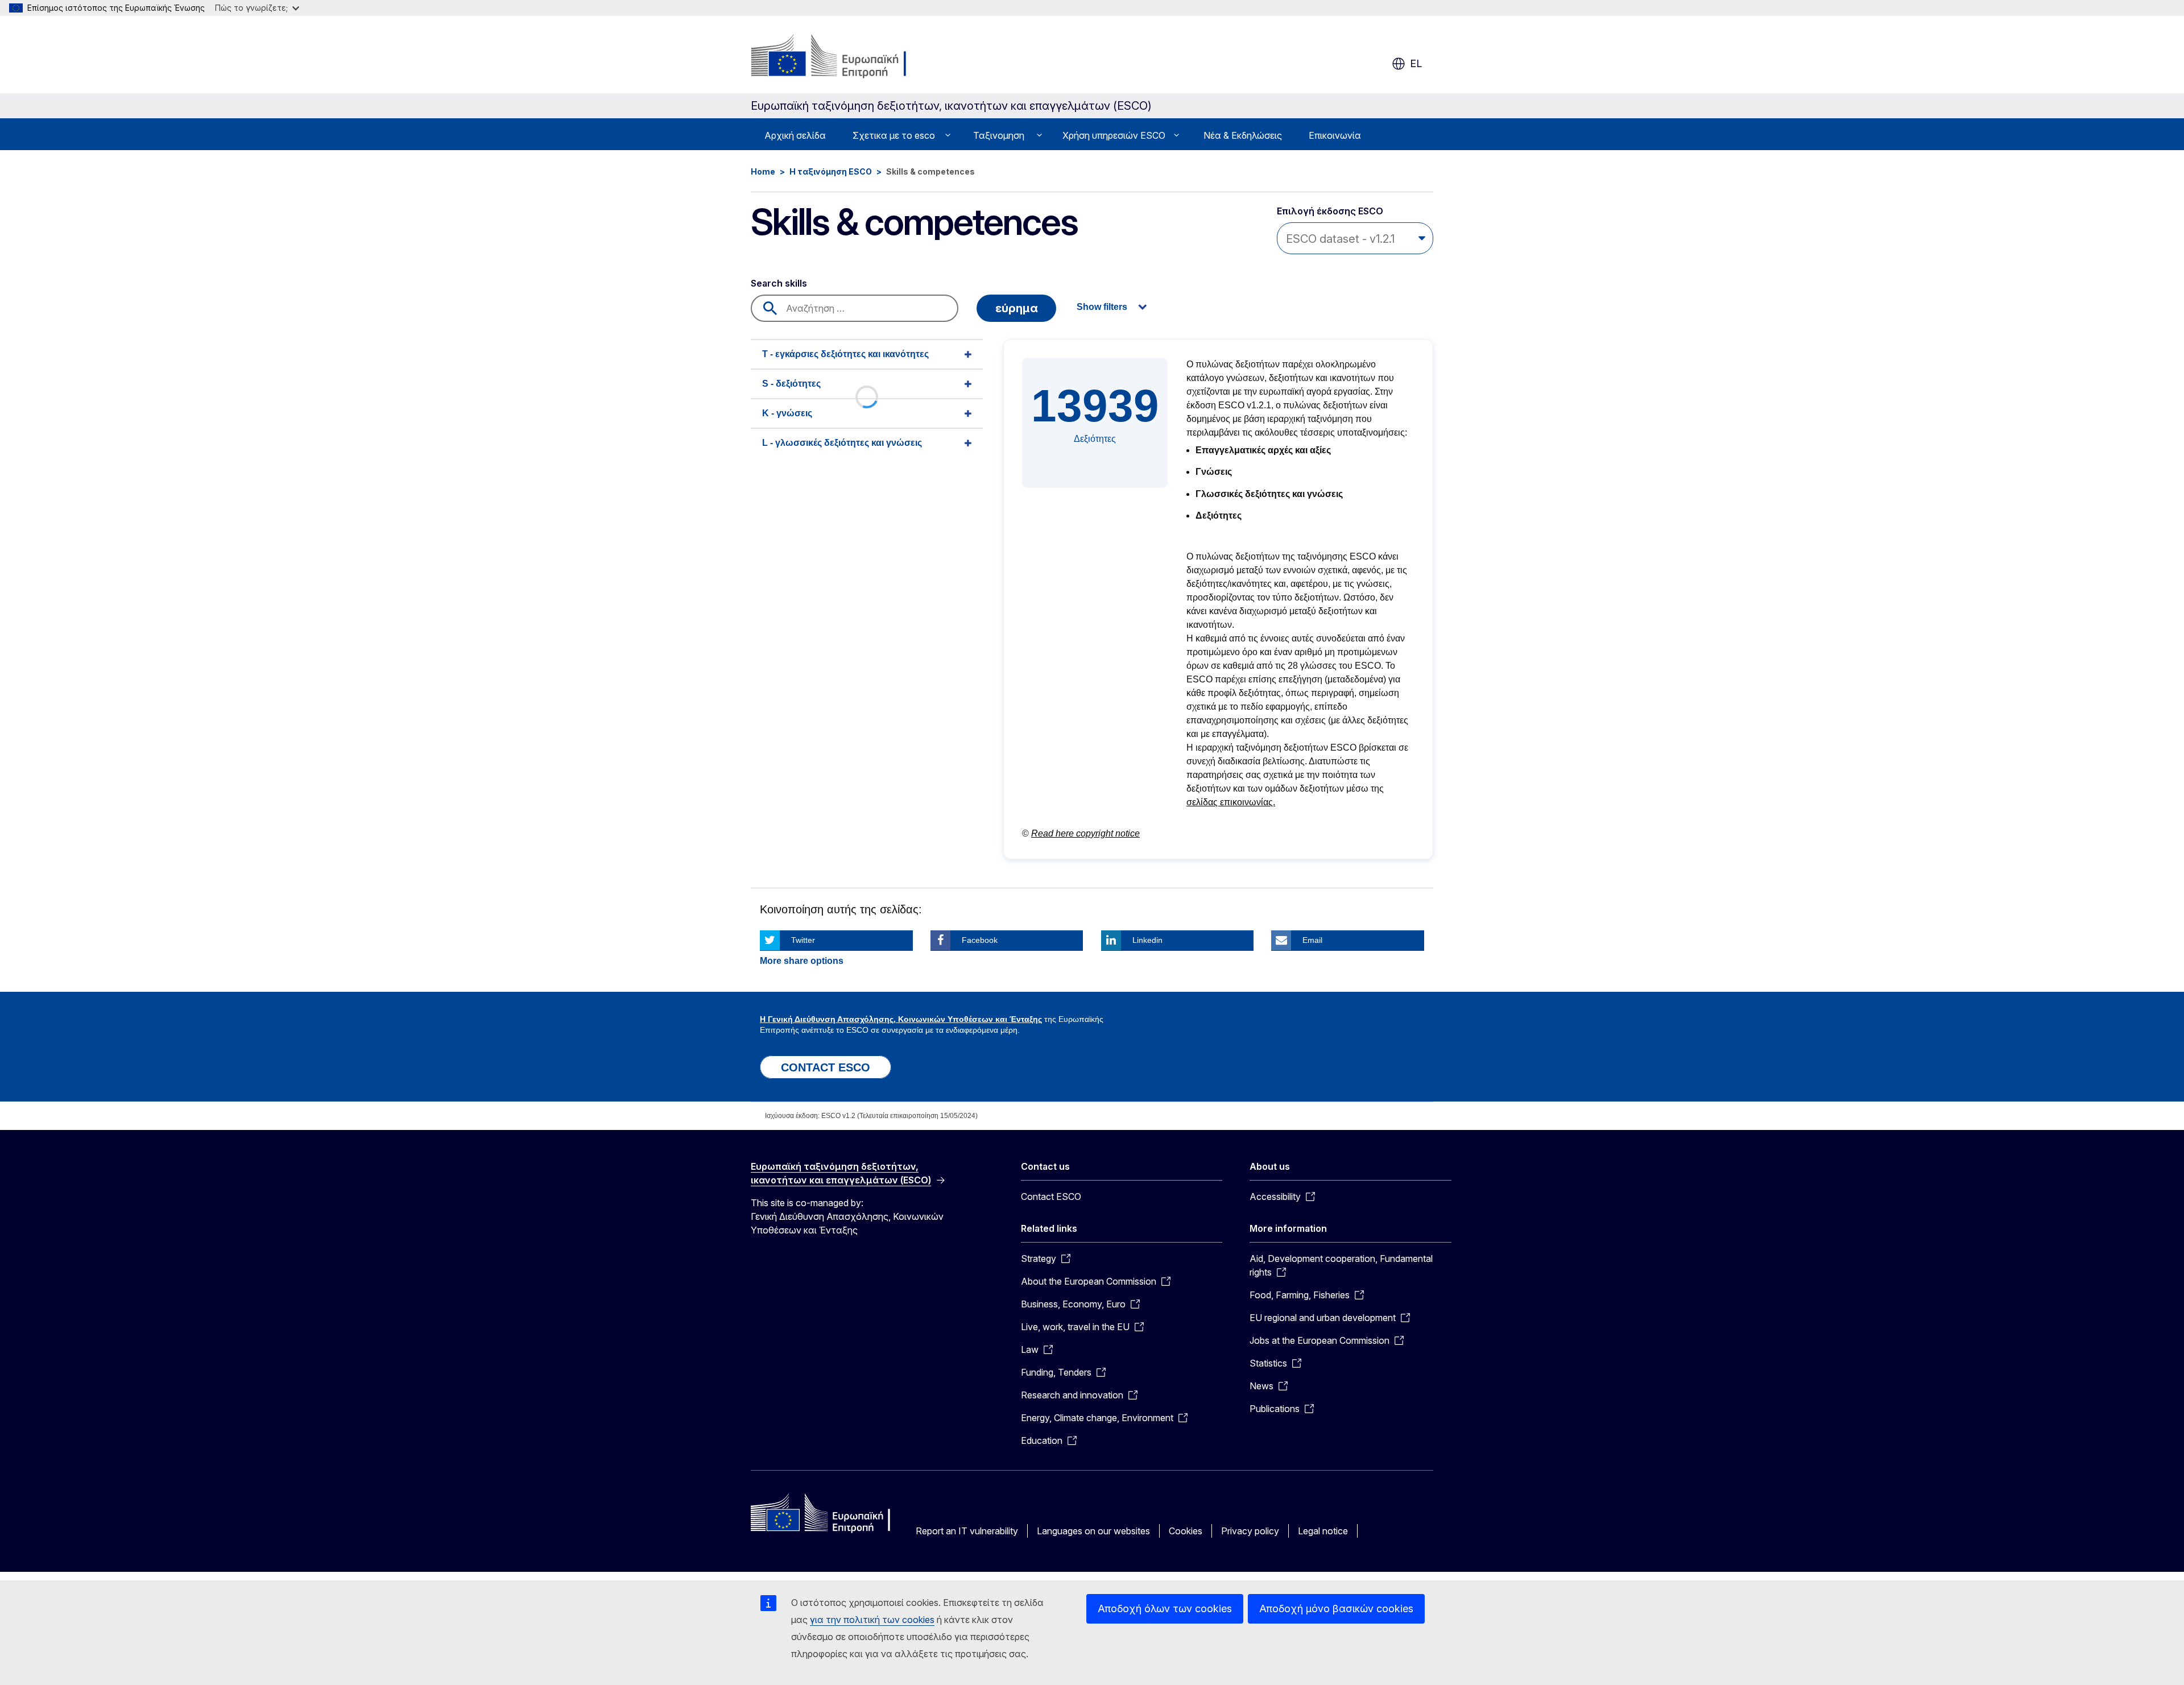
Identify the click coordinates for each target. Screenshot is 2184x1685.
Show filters (1102, 307)
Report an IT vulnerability (967, 1531)
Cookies (1186, 1531)
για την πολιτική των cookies (872, 1620)
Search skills (779, 283)
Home (763, 171)
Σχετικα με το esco (894, 135)
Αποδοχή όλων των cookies (1165, 1609)
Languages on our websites (1093, 1531)
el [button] (1416, 63)
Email (1312, 940)
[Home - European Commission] (843, 57)
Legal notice (1323, 1531)
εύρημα (1017, 308)
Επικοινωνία (1335, 135)
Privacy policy (1250, 1531)
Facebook (980, 940)
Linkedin (1147, 940)
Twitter (803, 940)
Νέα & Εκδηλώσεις (1243, 135)
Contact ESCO (1051, 1197)
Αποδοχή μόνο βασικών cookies (1336, 1609)
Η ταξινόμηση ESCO (831, 171)
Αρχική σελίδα (795, 135)
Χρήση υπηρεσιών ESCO (1114, 135)
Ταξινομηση (999, 135)
